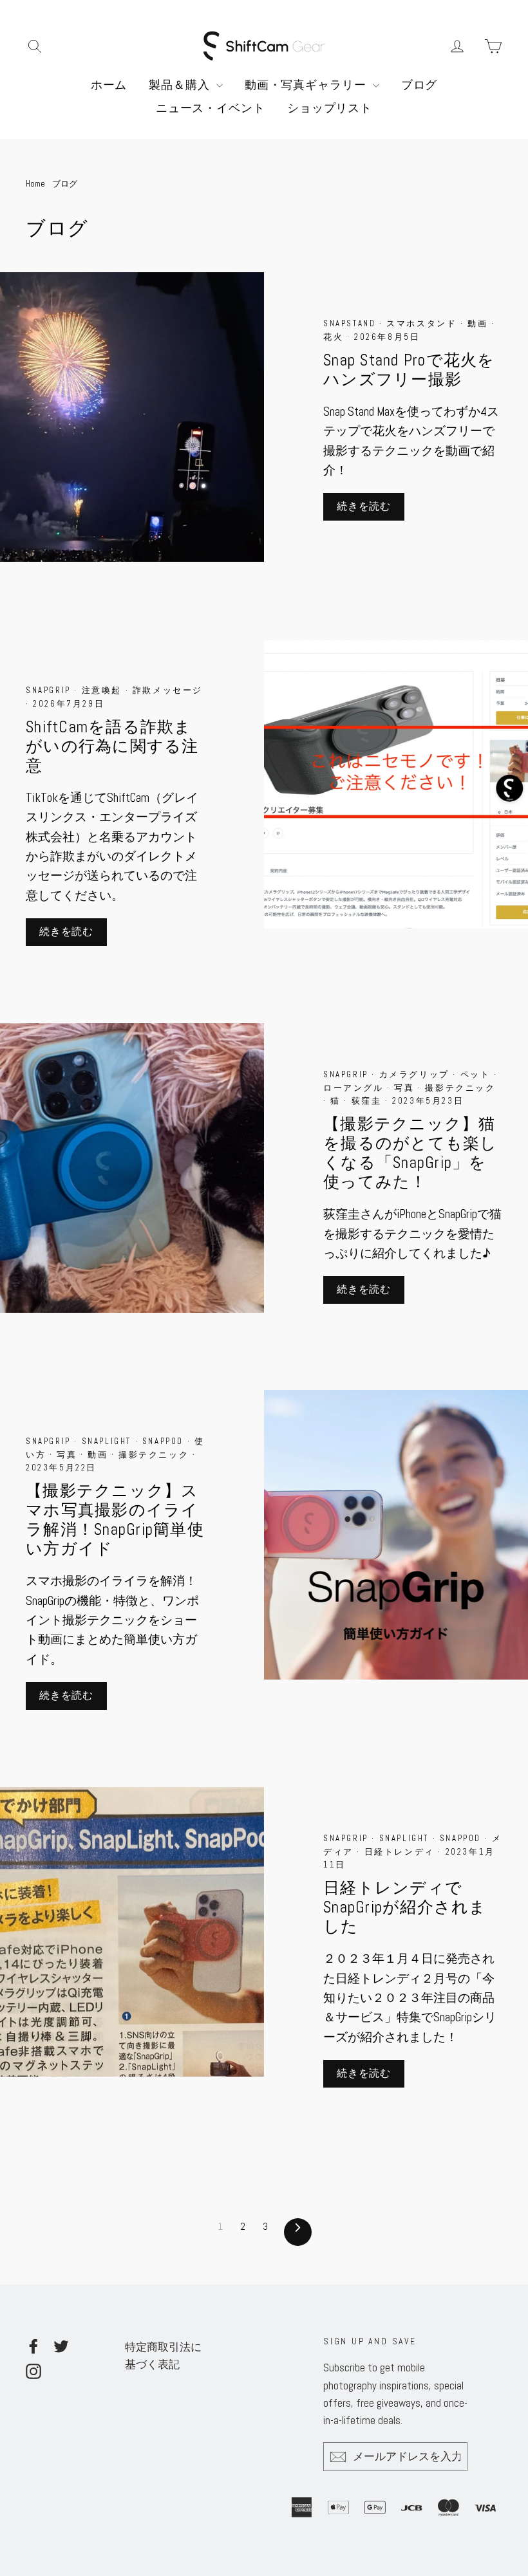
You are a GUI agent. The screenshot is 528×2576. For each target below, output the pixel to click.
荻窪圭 (368, 1101)
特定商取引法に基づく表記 (163, 2356)
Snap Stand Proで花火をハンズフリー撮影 (409, 370)
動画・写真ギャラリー (307, 85)
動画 (479, 323)
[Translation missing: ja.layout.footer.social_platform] (33, 2346)
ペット (477, 1074)
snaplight (108, 1441)
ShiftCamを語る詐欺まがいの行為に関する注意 (112, 746)
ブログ (420, 85)
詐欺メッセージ (168, 690)
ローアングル (355, 1088)
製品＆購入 (181, 85)
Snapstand (351, 323)
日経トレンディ (401, 1852)
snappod (165, 1441)
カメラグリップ (416, 1074)
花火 (335, 337)
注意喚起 (104, 690)
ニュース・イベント (211, 108)
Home (35, 184)
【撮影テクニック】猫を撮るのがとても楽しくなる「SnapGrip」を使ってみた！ (410, 1153)
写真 (406, 1088)
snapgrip (50, 690)
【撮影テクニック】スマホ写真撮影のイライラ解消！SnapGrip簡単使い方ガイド (115, 1520)
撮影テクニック (460, 1088)
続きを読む (364, 506)
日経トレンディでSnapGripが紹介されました (405, 1907)
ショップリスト (330, 108)
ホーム (109, 85)
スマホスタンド (423, 323)
